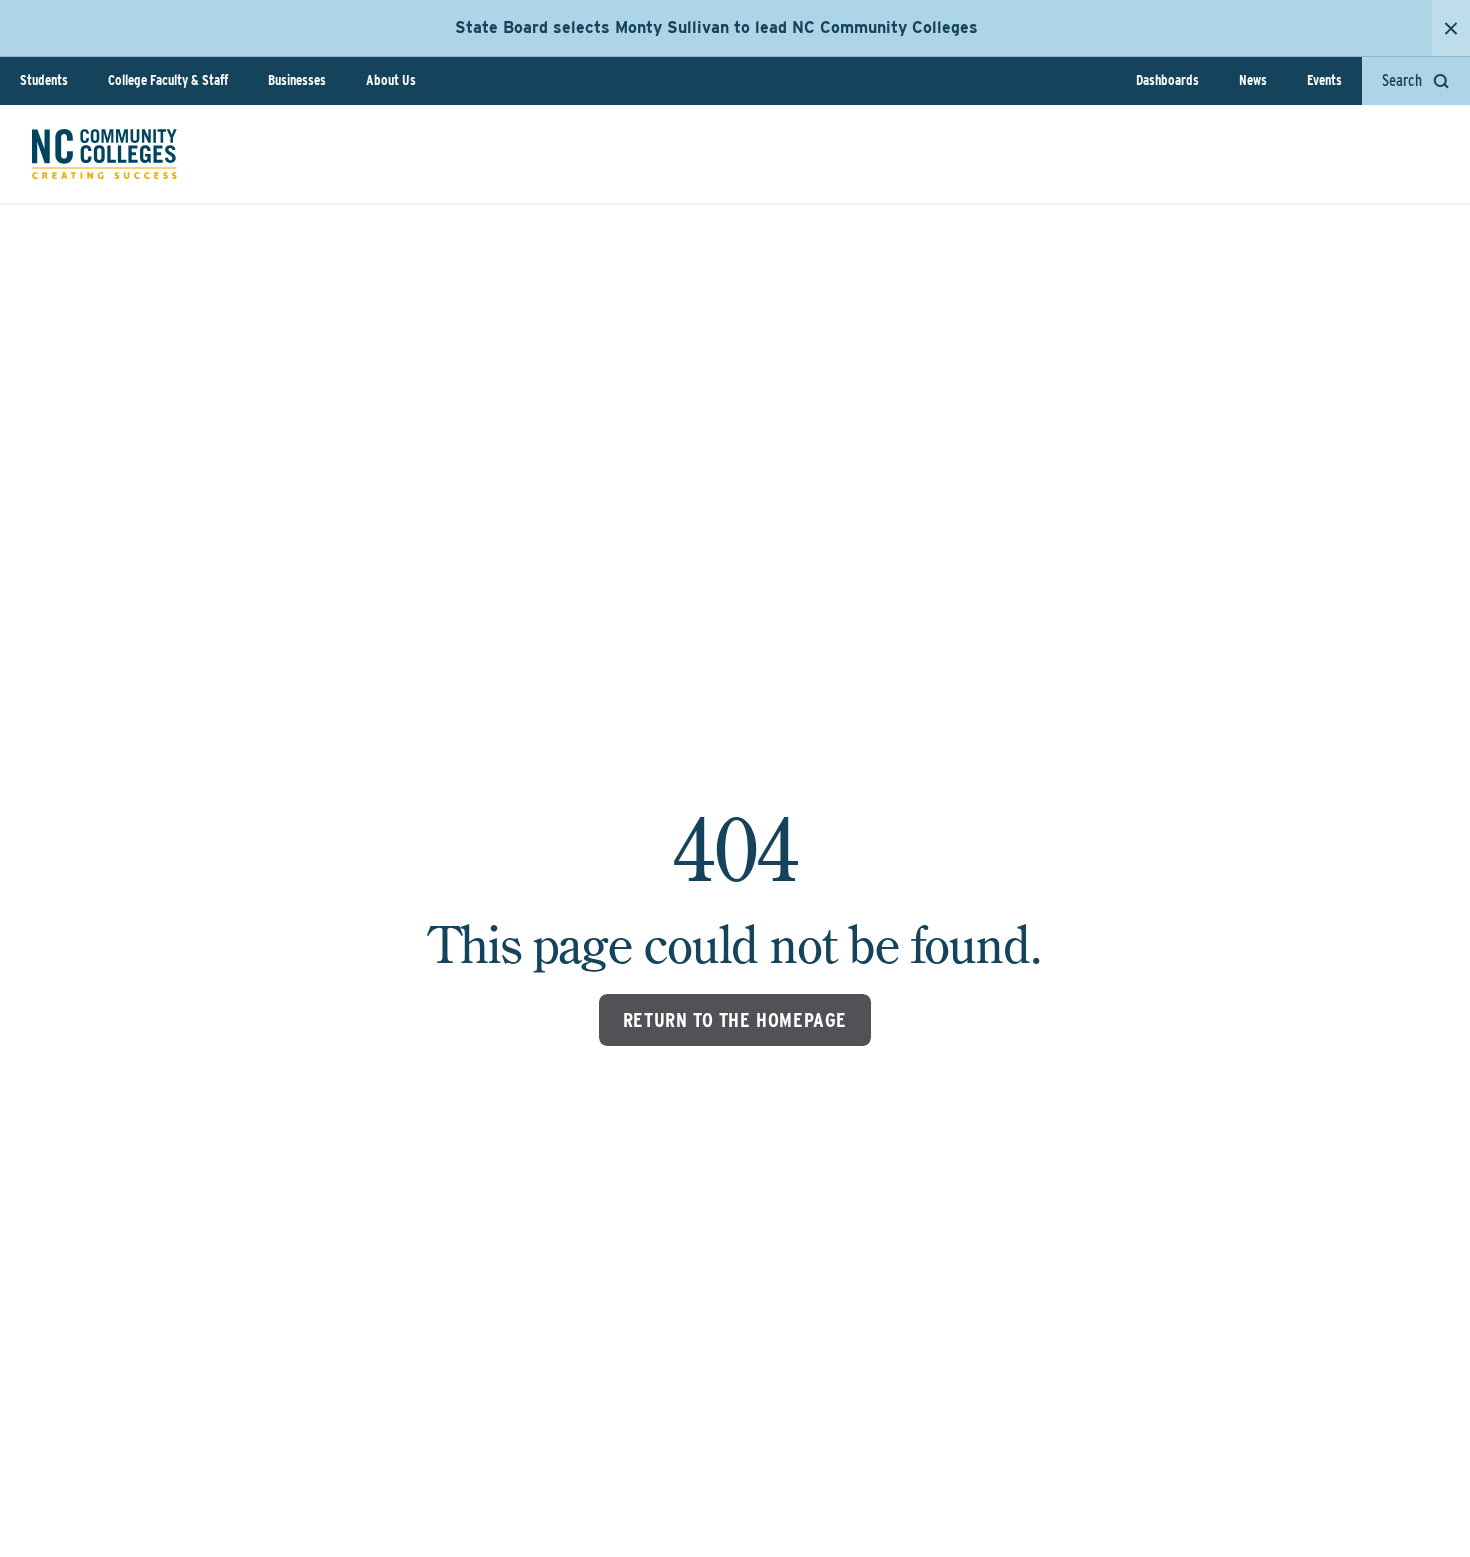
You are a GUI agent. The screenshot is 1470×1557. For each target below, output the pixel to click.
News (1253, 80)
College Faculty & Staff (168, 80)
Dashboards (1167, 80)
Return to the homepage (735, 1020)
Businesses (297, 80)
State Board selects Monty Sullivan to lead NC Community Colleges (716, 27)
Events (1324, 80)
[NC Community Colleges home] (104, 154)
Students (44, 80)
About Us (391, 80)
